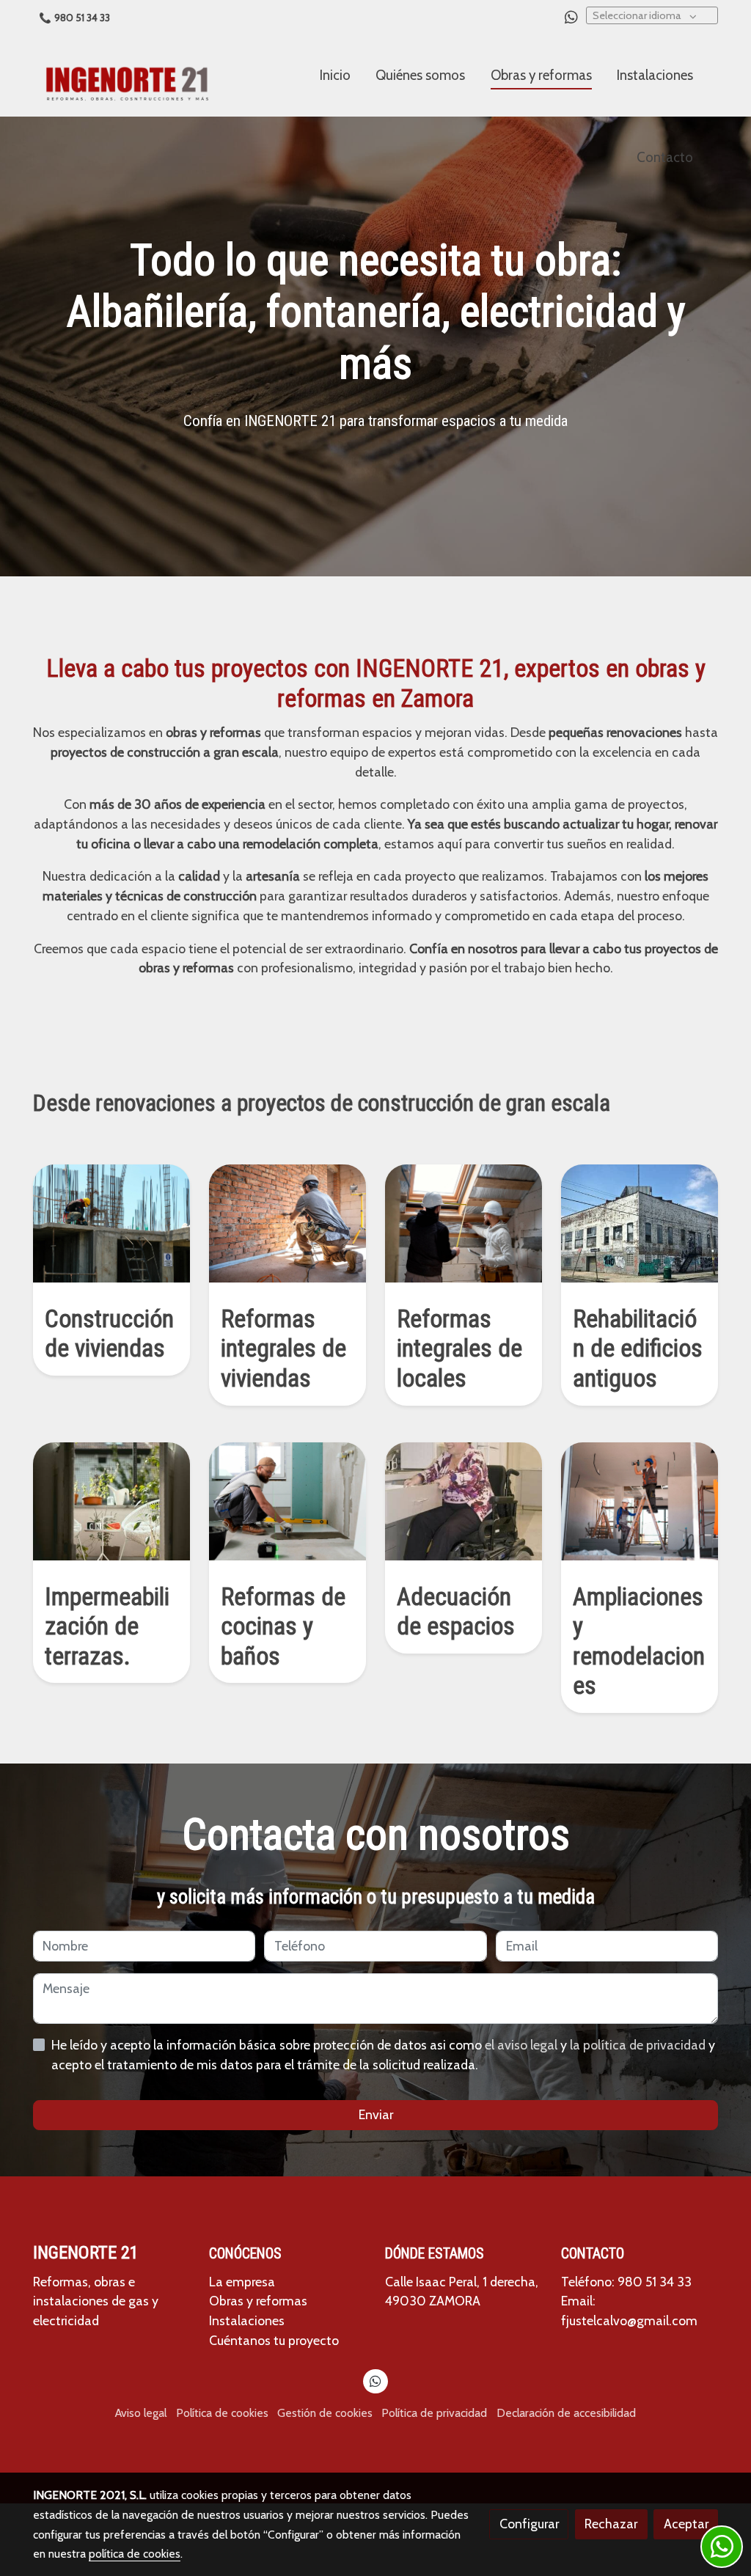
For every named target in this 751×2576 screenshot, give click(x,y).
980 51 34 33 (82, 18)
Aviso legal (141, 2413)
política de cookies (135, 2554)
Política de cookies (222, 2413)
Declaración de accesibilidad (566, 2413)
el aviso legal (523, 2045)
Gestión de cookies (325, 2413)
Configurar (529, 2524)
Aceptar (686, 2524)
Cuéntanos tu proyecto (274, 2340)
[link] (127, 76)
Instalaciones (247, 2320)
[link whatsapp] (571, 16)
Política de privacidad (434, 2413)
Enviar (376, 2114)
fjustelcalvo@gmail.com (629, 2320)
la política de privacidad (639, 2045)
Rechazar (611, 2524)
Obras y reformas (258, 2301)
